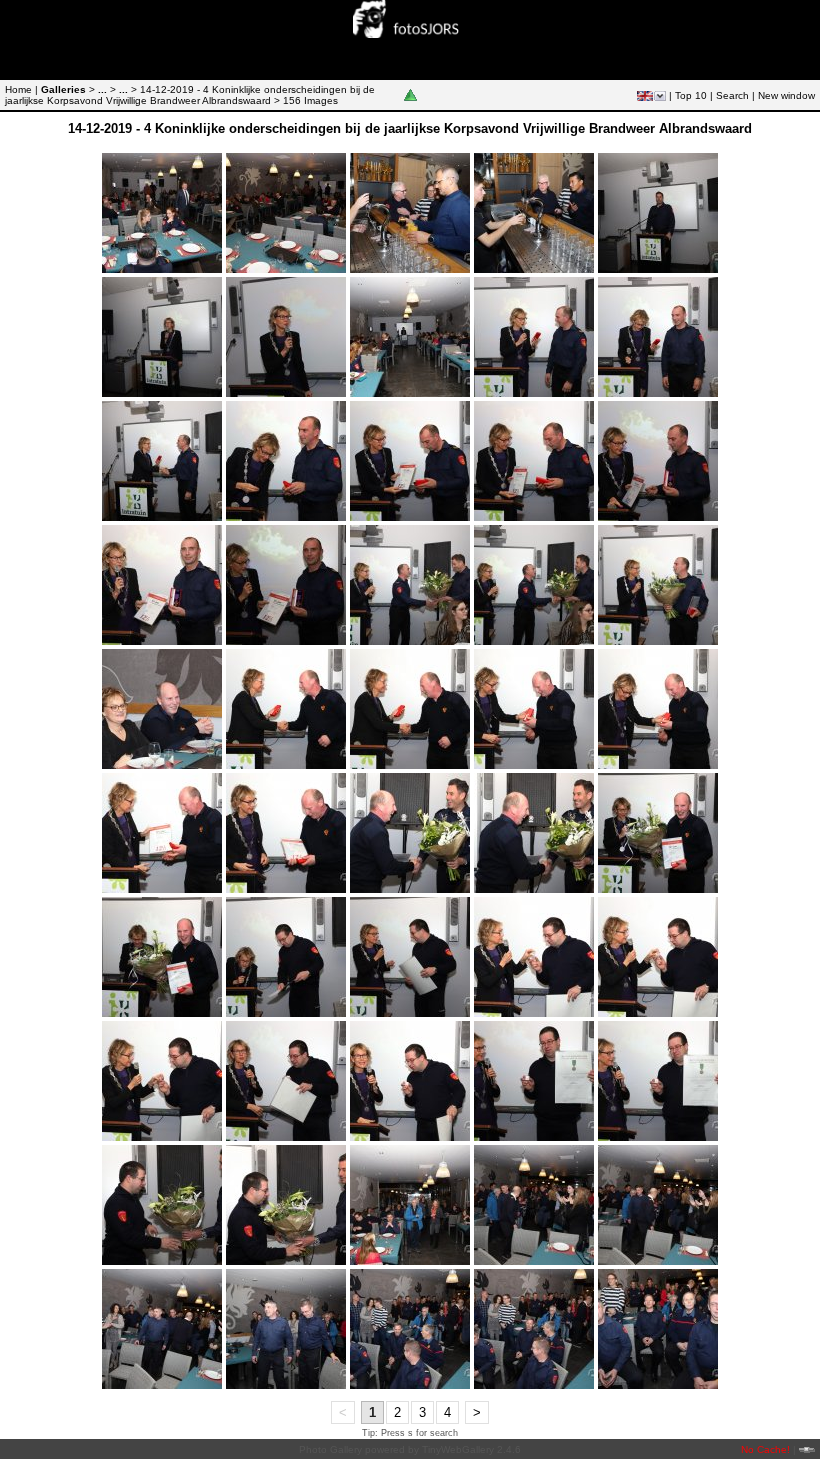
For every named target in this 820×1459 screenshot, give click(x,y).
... (102, 89)
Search (732, 95)
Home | (21, 89)
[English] (645, 96)
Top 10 (691, 95)
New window (786, 95)
